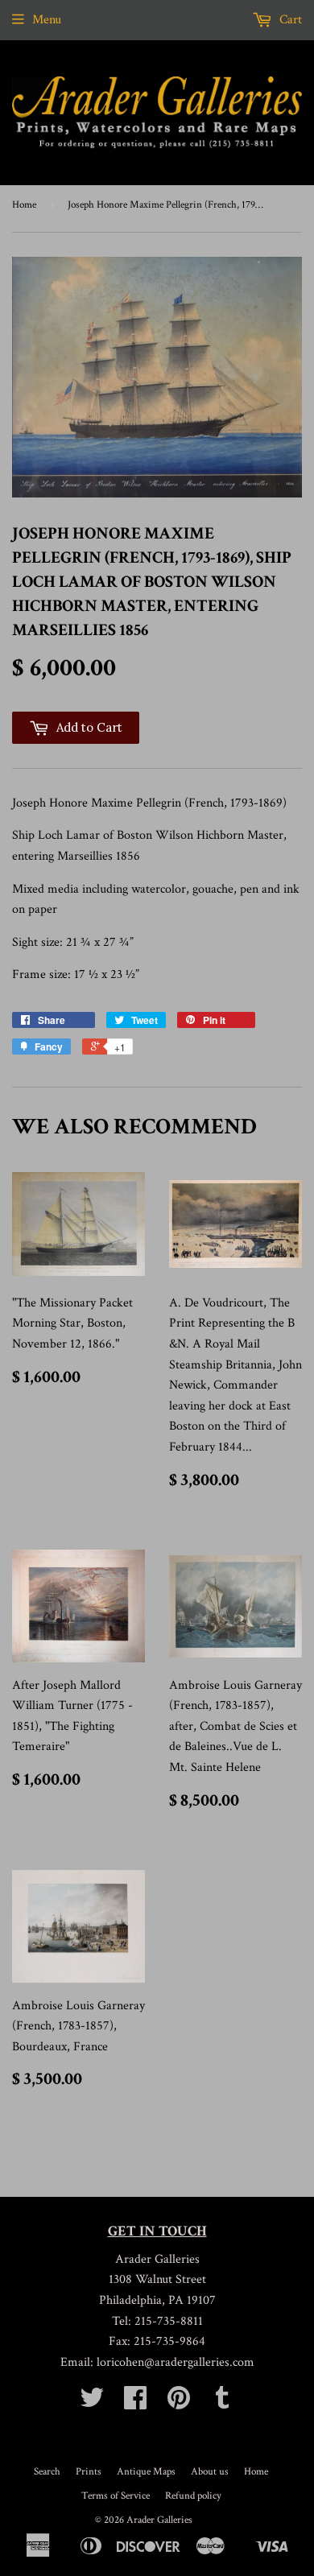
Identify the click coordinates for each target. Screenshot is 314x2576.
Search (47, 2472)
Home (24, 205)
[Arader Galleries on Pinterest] (179, 2403)
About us (210, 2472)
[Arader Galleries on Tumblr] (222, 2403)
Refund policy (193, 2496)
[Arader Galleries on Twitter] (92, 2403)
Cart (289, 20)
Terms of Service (116, 2496)
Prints (89, 2472)
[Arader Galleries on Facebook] (135, 2403)
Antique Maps (146, 2472)
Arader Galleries (159, 2520)
